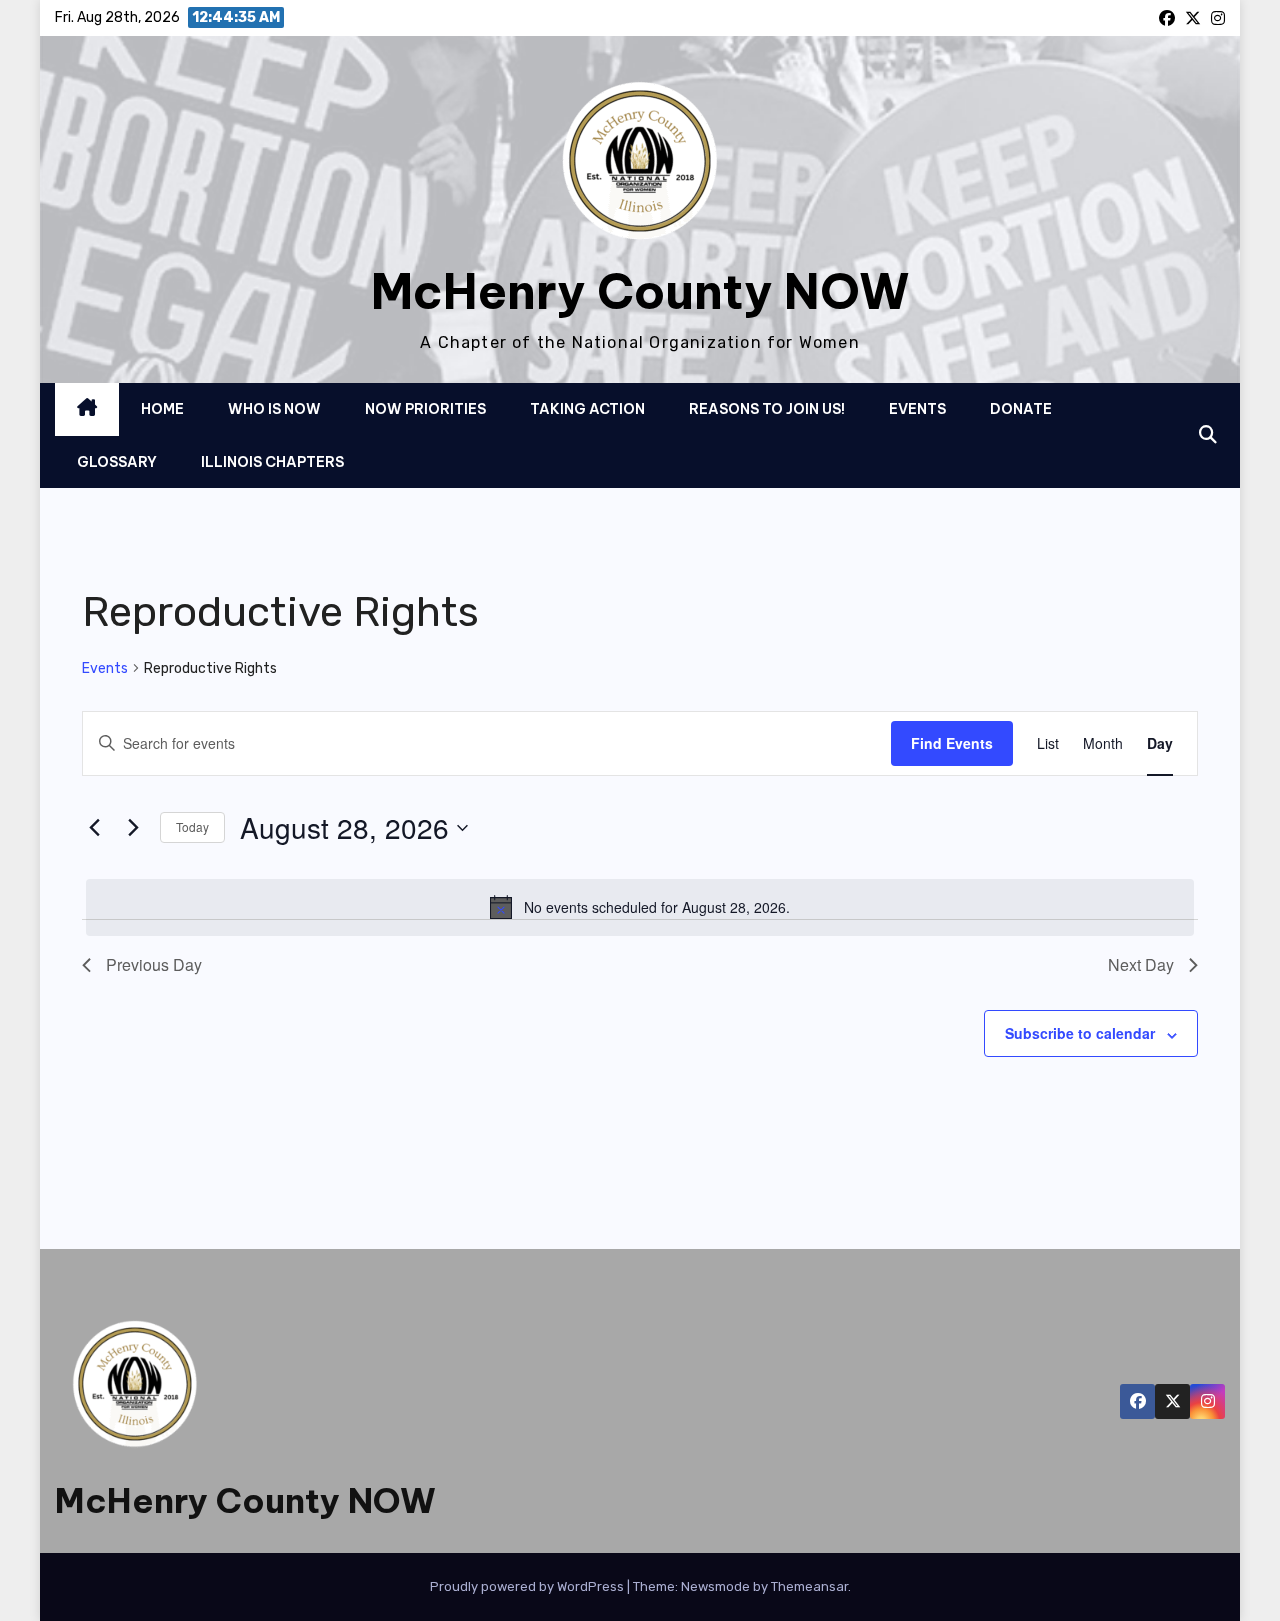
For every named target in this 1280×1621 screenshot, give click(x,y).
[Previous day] (94, 828)
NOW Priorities (425, 409)
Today (192, 826)
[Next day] (133, 828)
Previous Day (154, 964)
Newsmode (715, 1586)
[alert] (640, 907)
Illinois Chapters (272, 462)
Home (162, 409)
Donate (1021, 409)
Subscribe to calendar (1080, 1033)
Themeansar (809, 1586)
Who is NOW (274, 409)
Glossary (117, 462)
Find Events (952, 743)
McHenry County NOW (640, 291)
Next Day (1141, 964)
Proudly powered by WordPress (528, 1586)
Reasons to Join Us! (767, 409)
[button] (1208, 435)
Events (917, 409)
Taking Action (587, 409)
